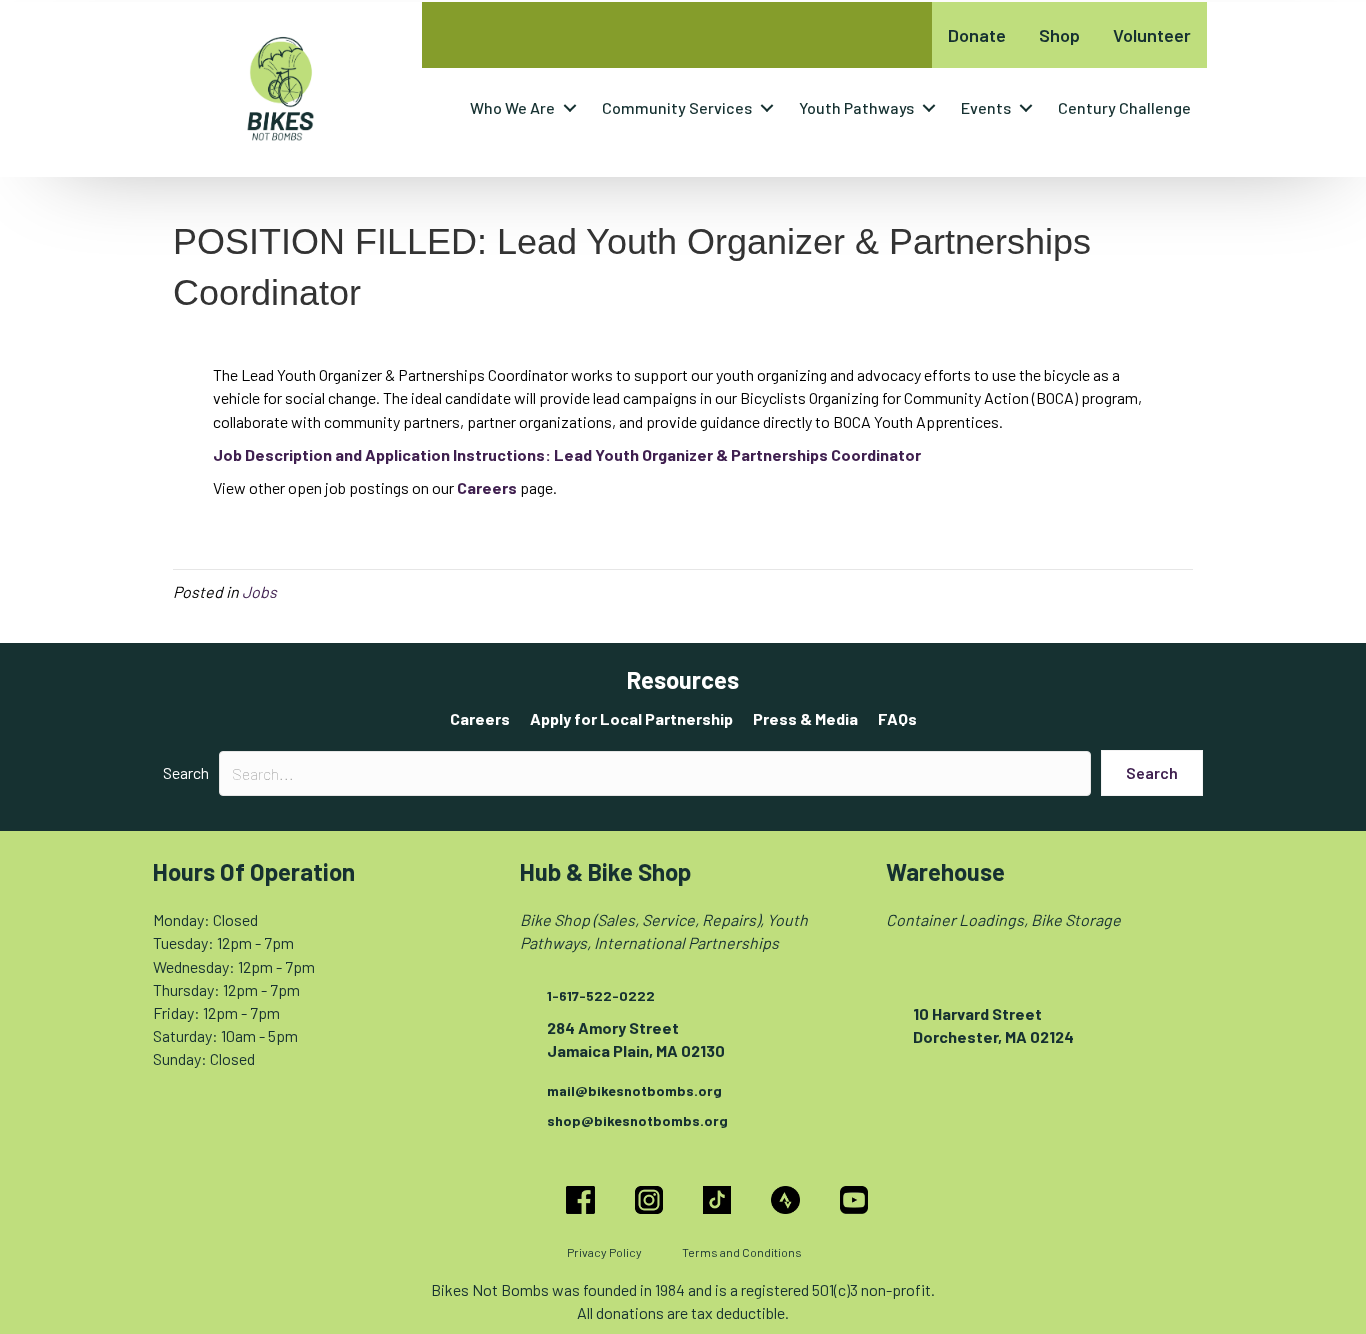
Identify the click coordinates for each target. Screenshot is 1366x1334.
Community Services (677, 107)
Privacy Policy (604, 1252)
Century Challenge (1124, 107)
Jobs (259, 591)
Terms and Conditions (742, 1252)
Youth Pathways (856, 107)
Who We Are (512, 107)
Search (186, 772)
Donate (977, 35)
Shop (1059, 35)
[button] (570, 108)
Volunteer (1152, 35)
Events (986, 107)
